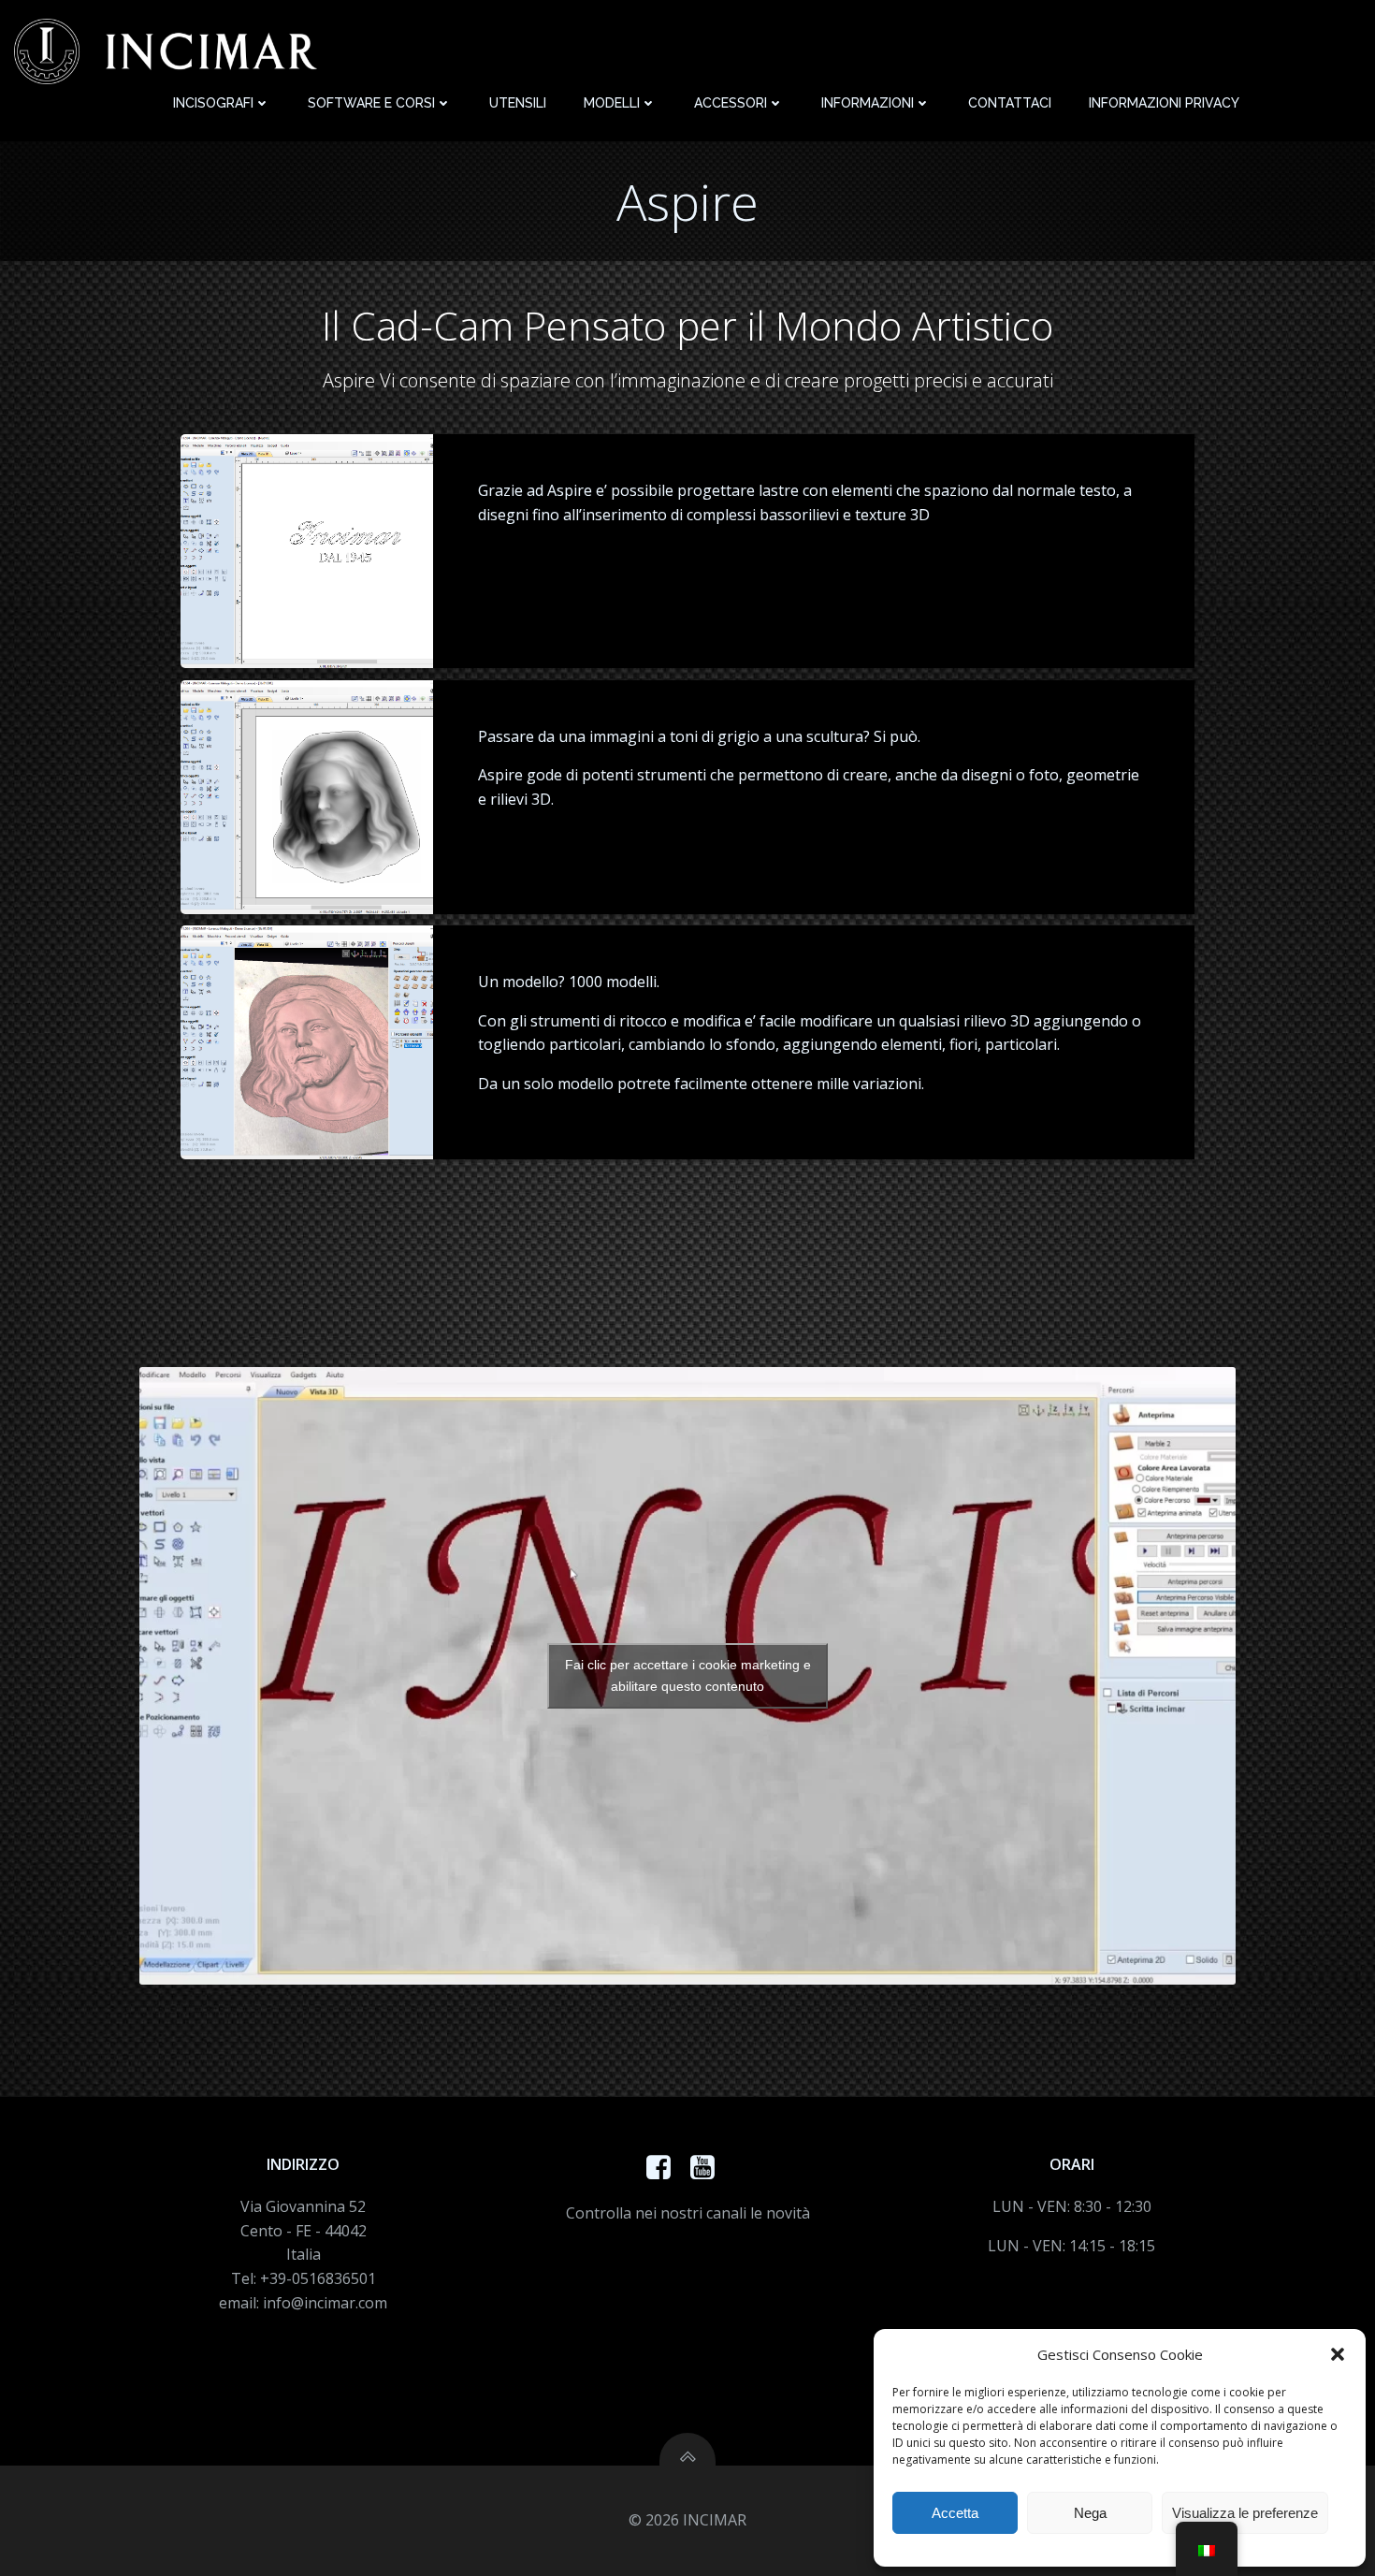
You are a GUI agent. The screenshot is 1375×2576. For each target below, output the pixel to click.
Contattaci (1010, 103)
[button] (1338, 2354)
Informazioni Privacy (1164, 103)
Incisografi (213, 103)
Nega (1090, 2513)
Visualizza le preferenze (1245, 2513)
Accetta (955, 2513)
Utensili (518, 103)
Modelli (612, 103)
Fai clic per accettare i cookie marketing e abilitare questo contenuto (688, 1675)
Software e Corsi (371, 103)
